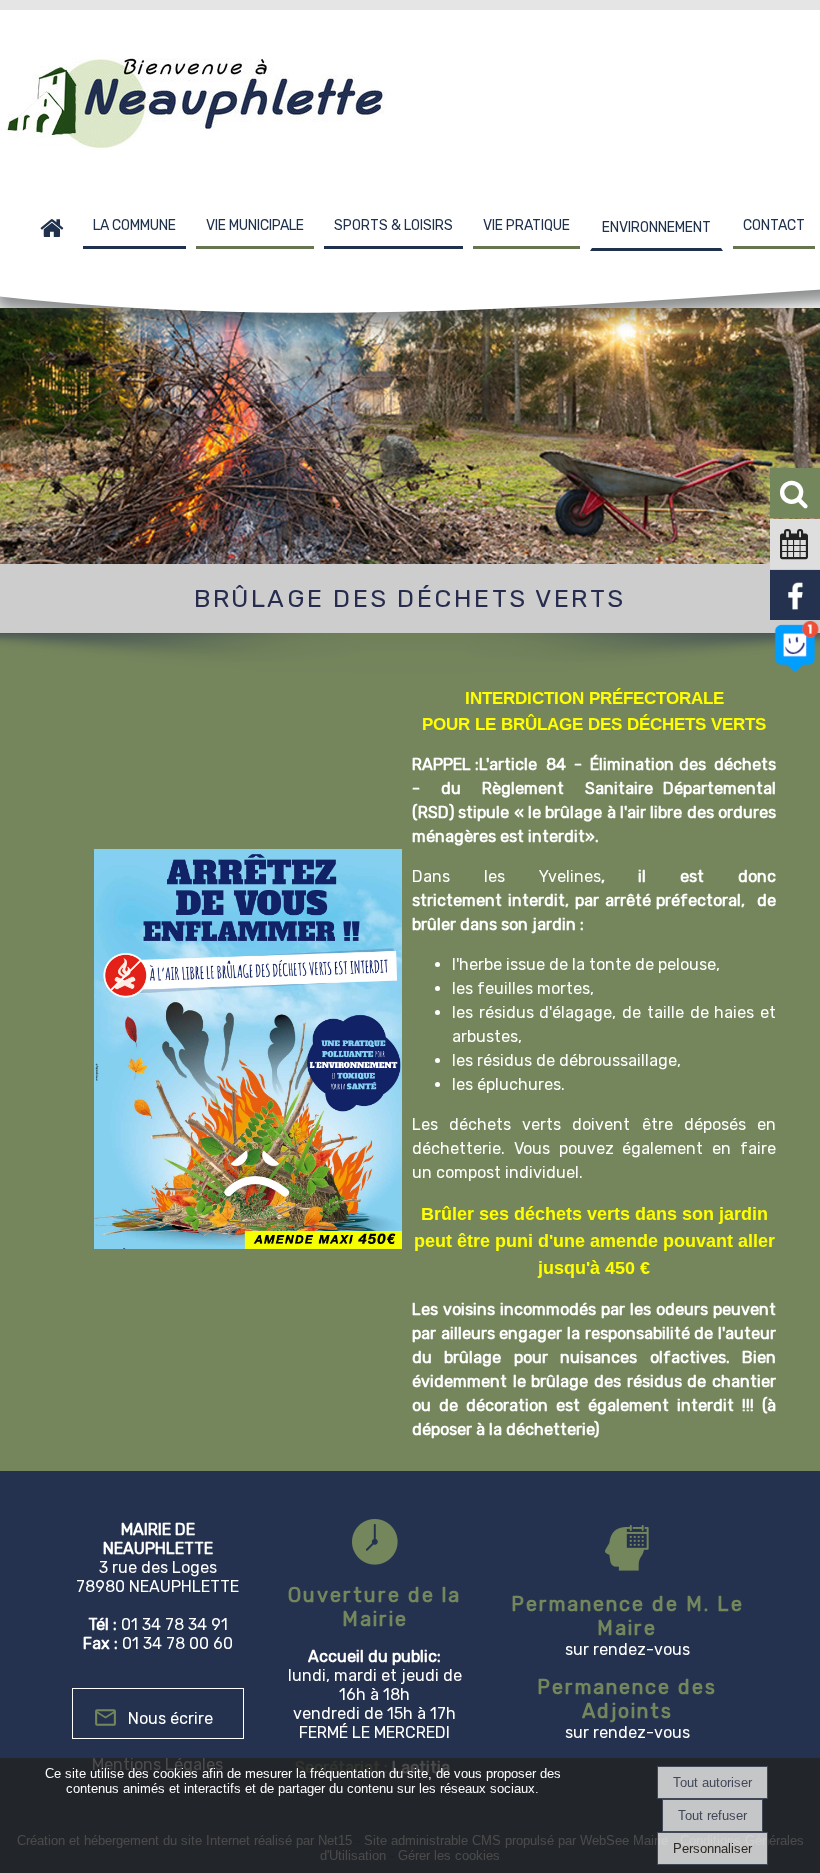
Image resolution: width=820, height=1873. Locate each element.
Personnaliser (712, 1848)
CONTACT (774, 225)
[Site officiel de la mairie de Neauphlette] (795, 616)
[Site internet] (795, 667)
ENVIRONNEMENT (656, 227)
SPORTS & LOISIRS (393, 225)
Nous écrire (170, 1718)
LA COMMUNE (134, 225)
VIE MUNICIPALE (255, 225)
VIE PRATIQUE (526, 225)
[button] (795, 493)
